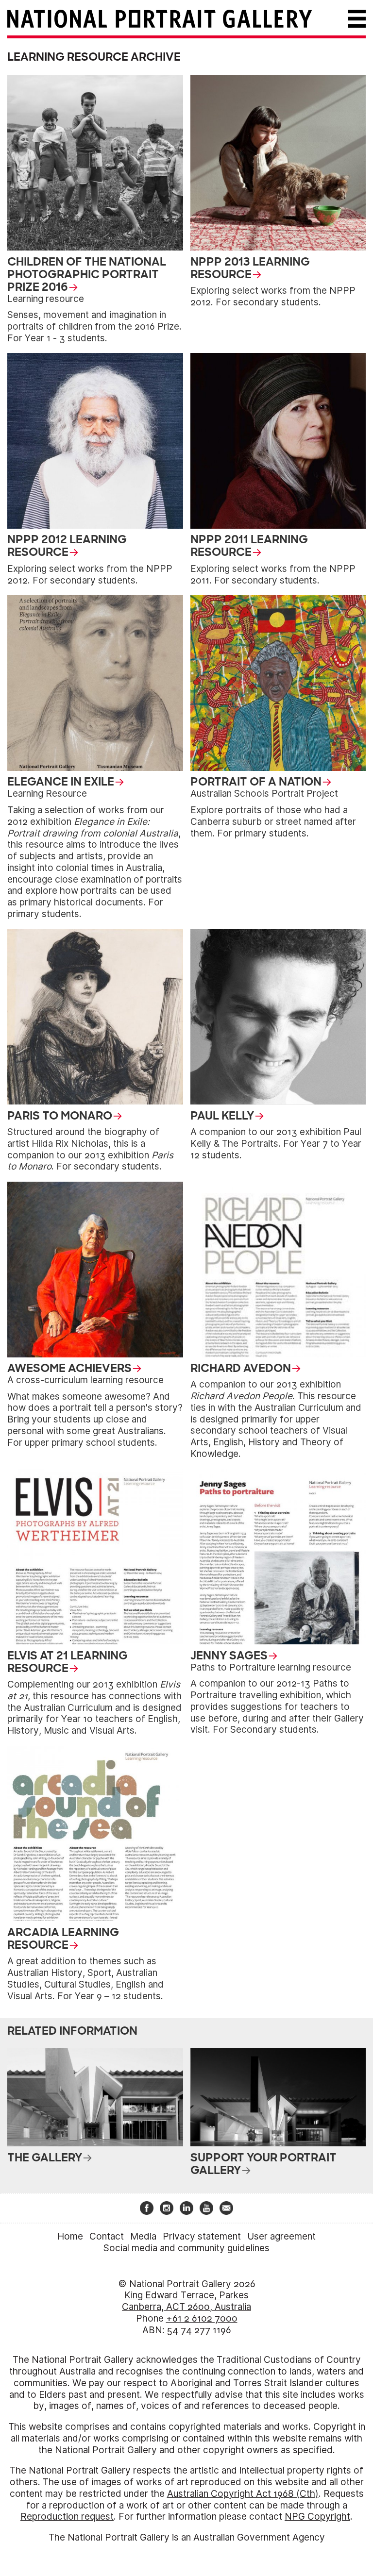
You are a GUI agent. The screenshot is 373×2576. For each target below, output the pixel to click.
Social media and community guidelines (186, 2248)
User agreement (281, 2236)
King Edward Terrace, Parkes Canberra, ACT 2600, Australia (186, 2301)
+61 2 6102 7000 (202, 2318)
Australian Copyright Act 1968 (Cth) (243, 2494)
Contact (107, 2236)
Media (143, 2236)
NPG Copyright (317, 2517)
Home (70, 2236)
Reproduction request (67, 2517)
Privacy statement (202, 2236)
